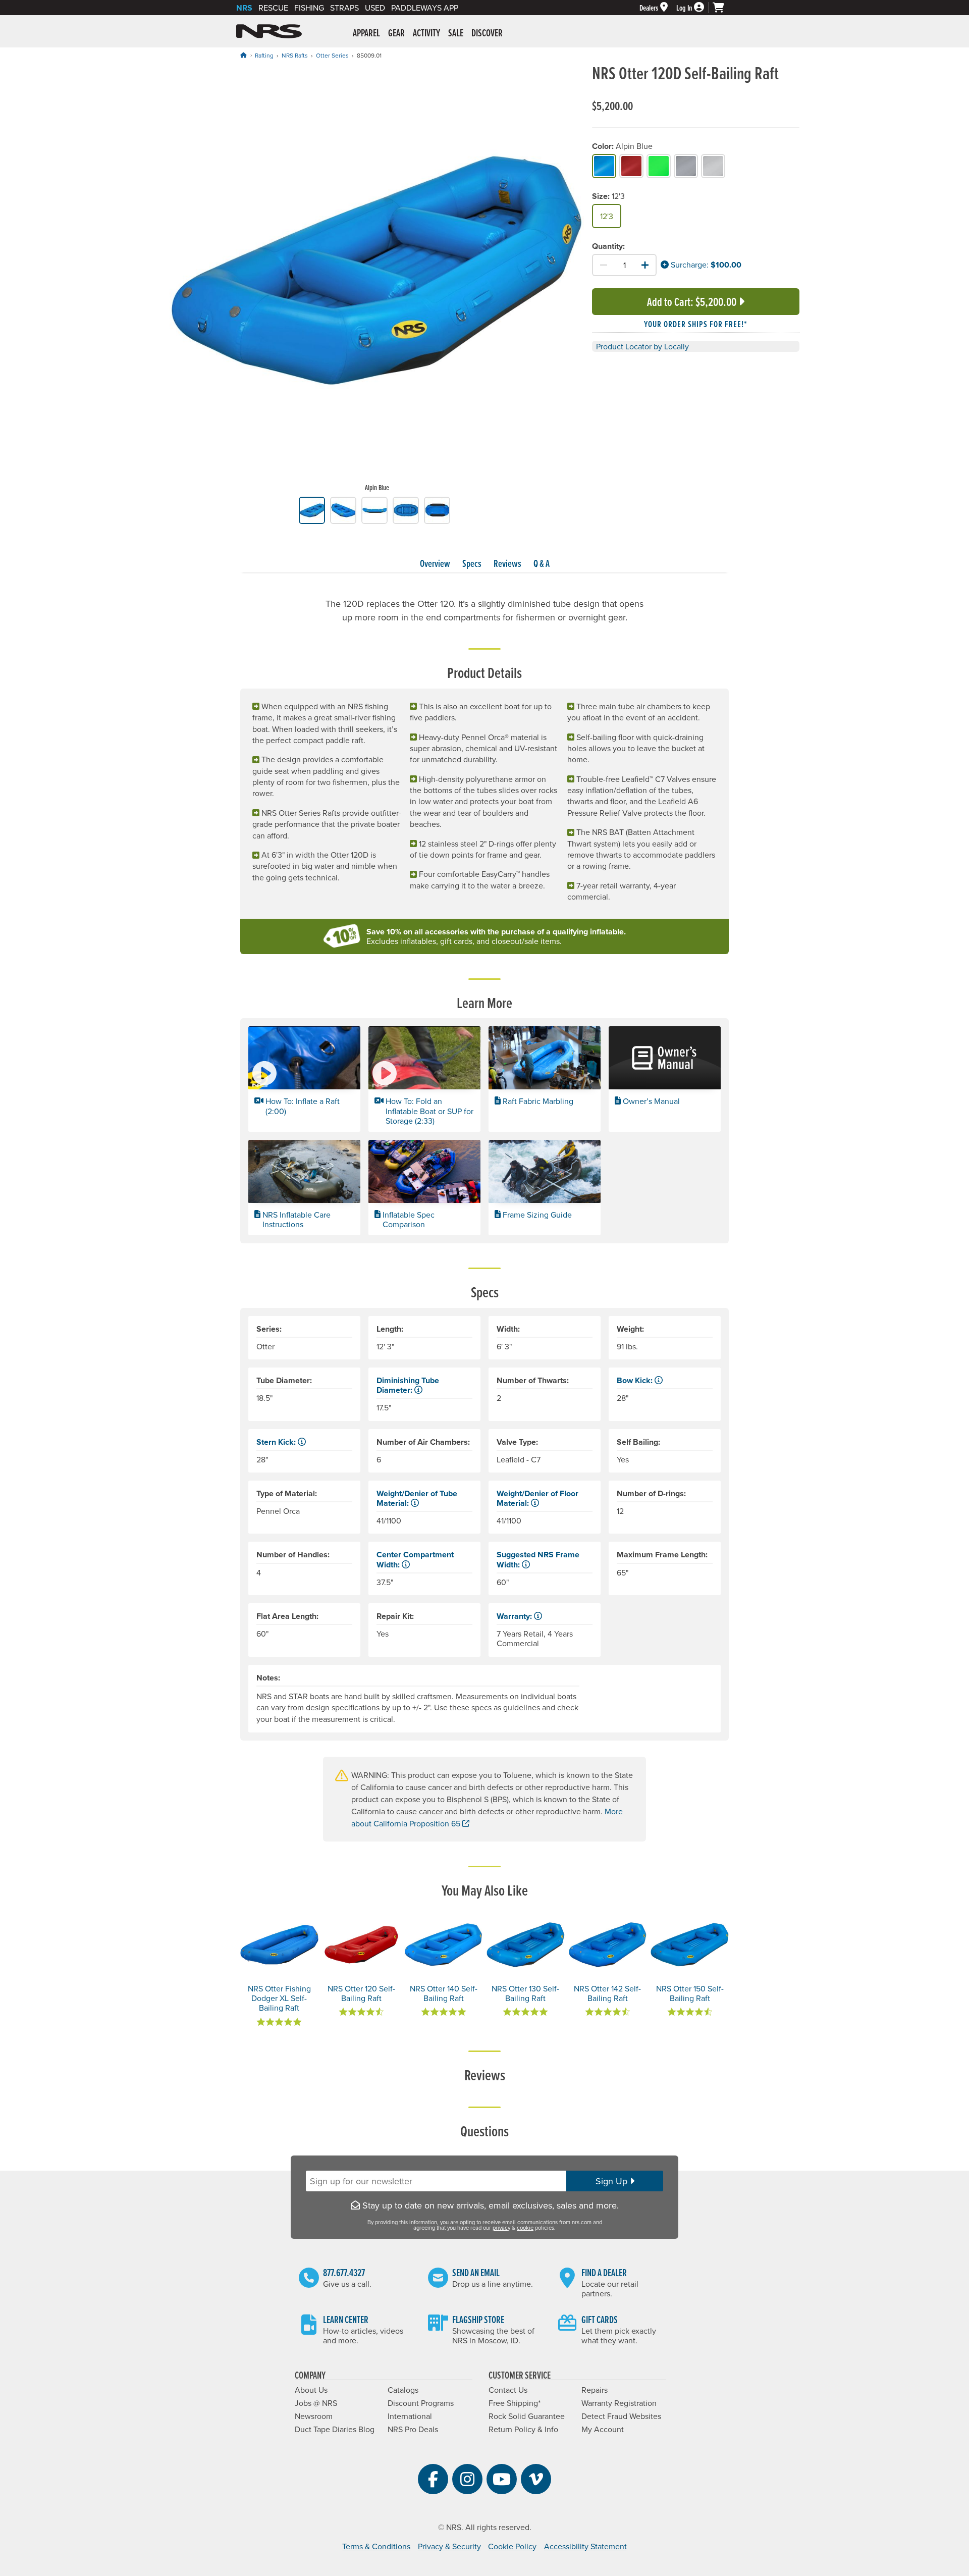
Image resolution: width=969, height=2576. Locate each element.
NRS (244, 8)
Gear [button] (396, 33)
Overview (435, 563)
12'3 (607, 216)
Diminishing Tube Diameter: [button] (408, 1385)
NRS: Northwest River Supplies (269, 31)
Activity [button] (426, 33)
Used (375, 8)
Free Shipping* (515, 2403)
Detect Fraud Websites (621, 2416)
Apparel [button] (366, 33)
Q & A (542, 563)
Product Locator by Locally (642, 346)
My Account (603, 2429)
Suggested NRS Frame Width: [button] (538, 1559)
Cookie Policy (512, 2546)
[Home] (243, 55)
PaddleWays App (425, 8)
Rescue (273, 8)
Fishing (309, 8)
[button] (304, 1079)
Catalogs (403, 2390)
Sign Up (613, 2181)
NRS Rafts (295, 55)
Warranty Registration (619, 2403)
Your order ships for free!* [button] (696, 324)
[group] (377, 280)
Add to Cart (692, 302)
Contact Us (508, 2390)
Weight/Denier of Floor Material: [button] (537, 1498)
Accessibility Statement (585, 2546)
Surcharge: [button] (689, 265)
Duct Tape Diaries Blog (335, 2429)
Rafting (264, 55)
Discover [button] (487, 33)
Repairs (595, 2390)
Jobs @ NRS (316, 2403)
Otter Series (332, 55)
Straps (344, 8)
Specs (472, 563)
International (410, 2416)
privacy (501, 2228)
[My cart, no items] (723, 8)
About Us (311, 2390)
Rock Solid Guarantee (527, 2416)
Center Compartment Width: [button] (415, 1559)
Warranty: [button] (515, 1616)
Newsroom (314, 2416)
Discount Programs (421, 2403)
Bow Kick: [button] (636, 1380)
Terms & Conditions (376, 2546)
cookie (525, 2228)
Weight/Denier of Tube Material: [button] (417, 1498)
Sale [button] (456, 33)
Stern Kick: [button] (277, 1442)
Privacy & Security (449, 2546)
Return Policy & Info (523, 2429)
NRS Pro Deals (413, 2429)
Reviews (507, 563)
